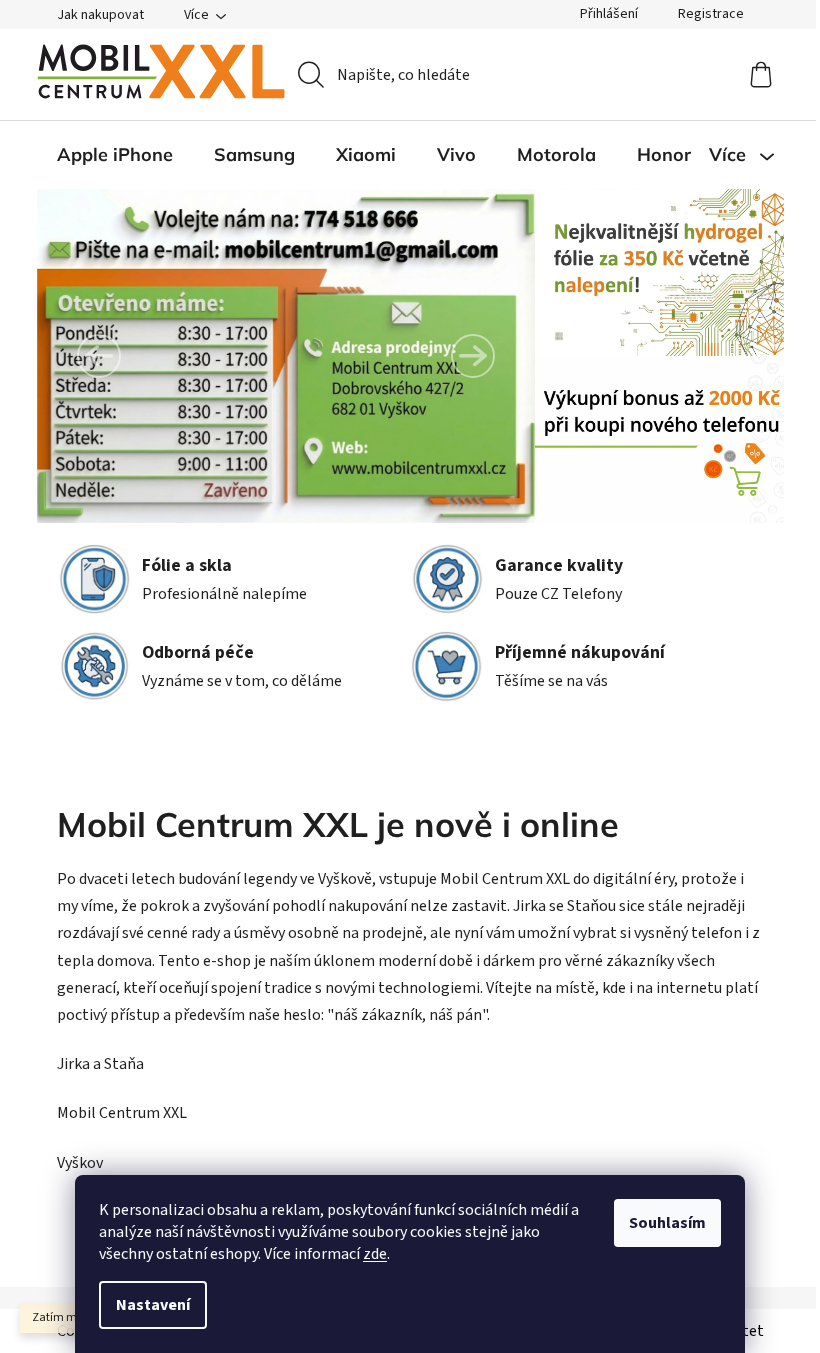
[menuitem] (115, 155)
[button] (99, 356)
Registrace (711, 14)
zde (375, 1254)
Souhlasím (667, 1223)
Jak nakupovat (100, 15)
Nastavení (153, 1305)
